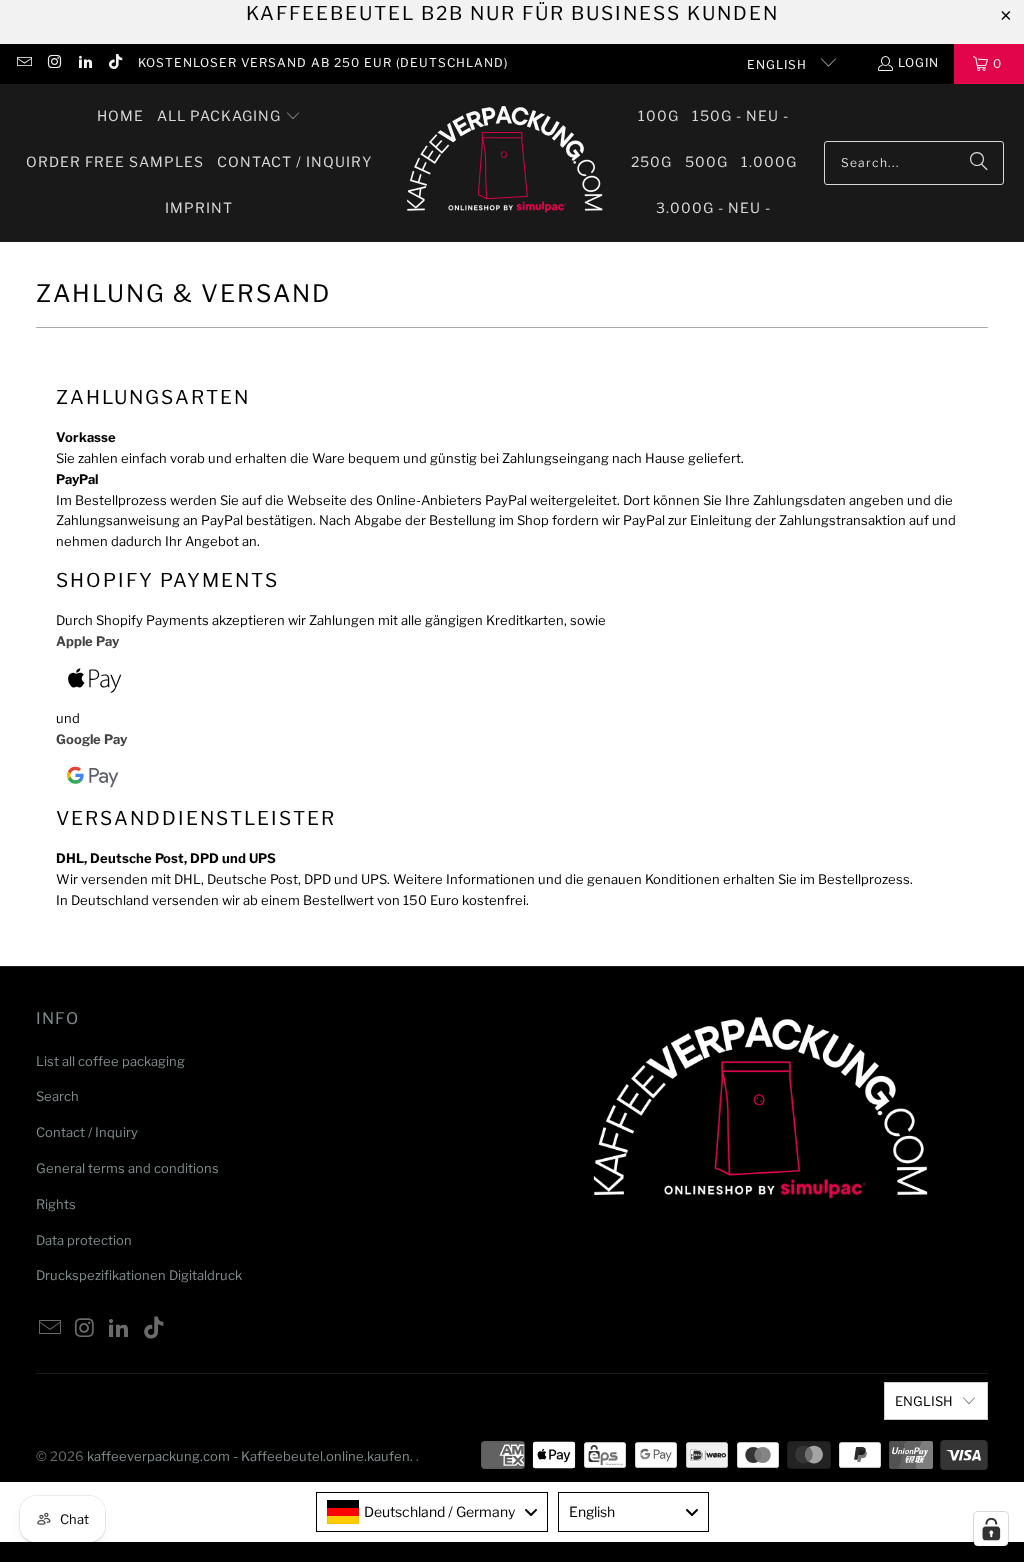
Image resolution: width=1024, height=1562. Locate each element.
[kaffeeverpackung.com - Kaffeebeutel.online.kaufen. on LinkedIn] (84, 63)
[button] (229, 117)
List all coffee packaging (110, 1061)
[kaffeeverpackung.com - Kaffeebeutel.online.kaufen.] (501, 163)
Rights (56, 1204)
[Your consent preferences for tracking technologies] (991, 1529)
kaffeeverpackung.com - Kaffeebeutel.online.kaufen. (251, 1456)
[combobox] (432, 1512)
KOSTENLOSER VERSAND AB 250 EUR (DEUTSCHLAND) (323, 62)
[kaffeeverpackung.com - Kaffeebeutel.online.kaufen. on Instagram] (53, 63)
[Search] (979, 163)
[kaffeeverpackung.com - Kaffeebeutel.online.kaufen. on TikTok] (114, 63)
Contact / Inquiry (87, 1132)
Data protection (84, 1240)
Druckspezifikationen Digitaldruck (139, 1275)
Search (57, 1096)
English (779, 64)
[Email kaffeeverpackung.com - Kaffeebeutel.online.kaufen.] (23, 63)
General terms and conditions (127, 1168)
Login (918, 62)
